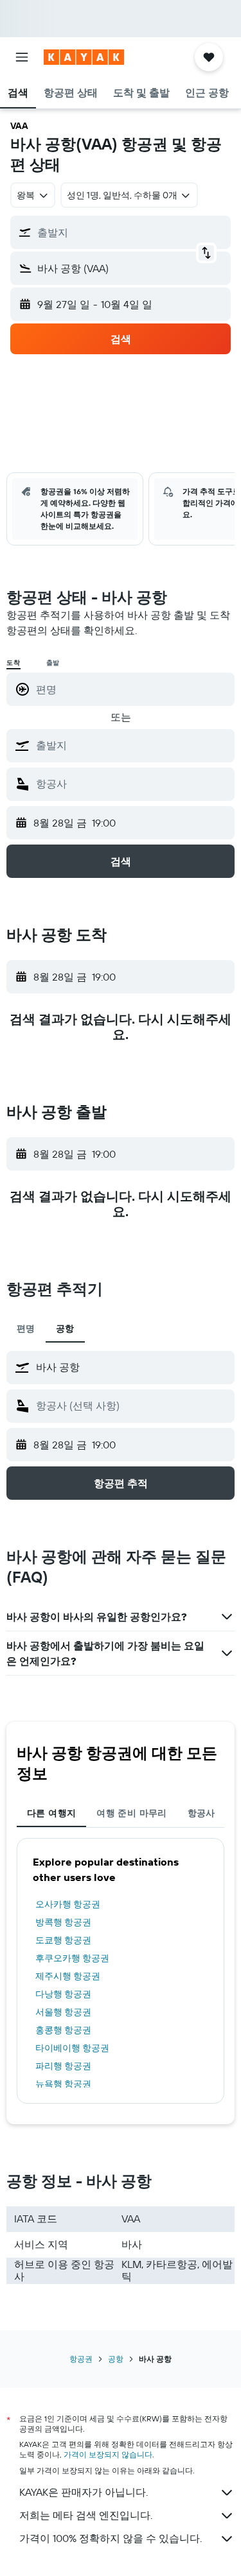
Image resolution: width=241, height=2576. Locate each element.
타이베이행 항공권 (72, 2048)
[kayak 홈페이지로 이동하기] (84, 57)
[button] (22, 57)
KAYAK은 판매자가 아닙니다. (84, 2492)
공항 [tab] (65, 1328)
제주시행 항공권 (68, 1976)
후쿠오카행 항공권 (72, 1958)
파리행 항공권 (63, 2066)
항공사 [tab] (201, 1813)
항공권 (81, 2359)
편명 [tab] (26, 1328)
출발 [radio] (53, 663)
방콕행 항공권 (63, 1922)
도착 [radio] (13, 663)
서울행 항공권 (63, 2012)
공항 (116, 2359)
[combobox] (132, 745)
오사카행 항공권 (68, 1904)
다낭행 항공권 (63, 1994)
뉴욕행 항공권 (63, 2084)
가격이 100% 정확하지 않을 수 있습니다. (111, 2538)
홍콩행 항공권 (63, 2030)
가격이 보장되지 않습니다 (108, 2454)
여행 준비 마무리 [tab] (131, 1813)
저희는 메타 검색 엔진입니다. (86, 2515)
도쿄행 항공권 (63, 1940)
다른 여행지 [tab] (51, 1813)
